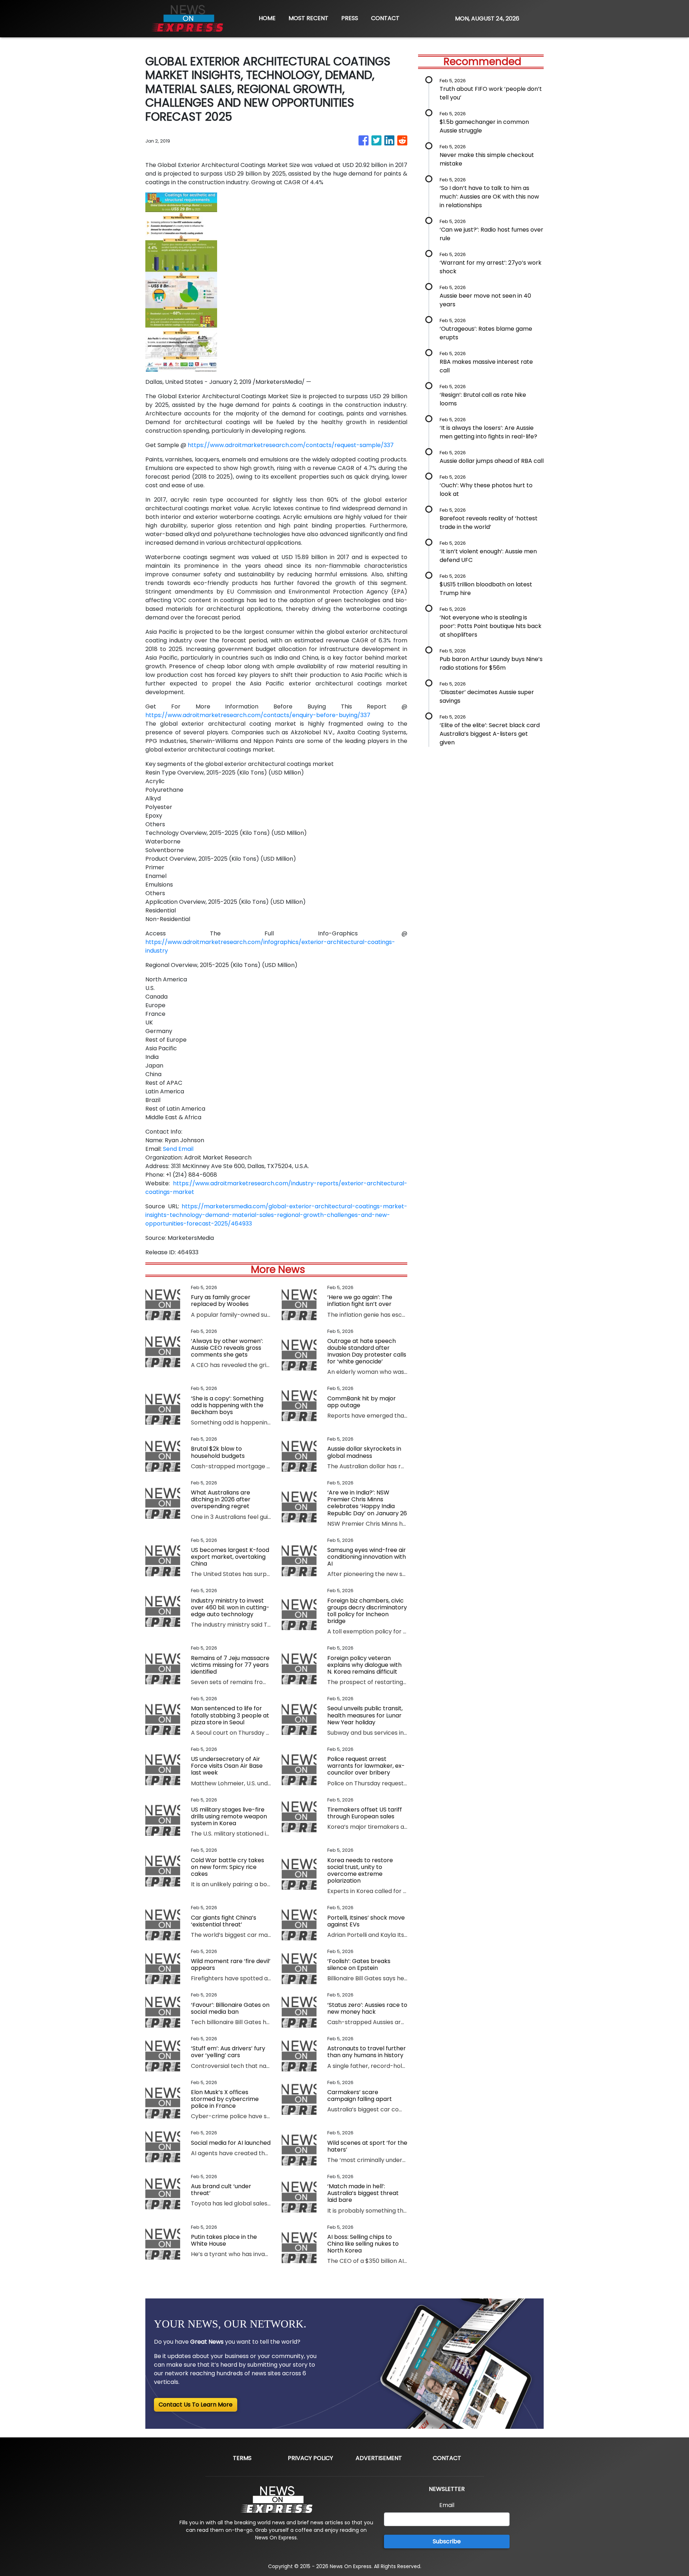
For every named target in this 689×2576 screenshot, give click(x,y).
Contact (447, 2458)
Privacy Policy (310, 2458)
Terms (242, 2458)
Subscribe (447, 2541)
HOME (267, 18)
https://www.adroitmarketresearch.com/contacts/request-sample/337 (291, 445)
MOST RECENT (308, 18)
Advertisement (379, 2458)
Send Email (178, 1149)
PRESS (350, 18)
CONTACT (385, 18)
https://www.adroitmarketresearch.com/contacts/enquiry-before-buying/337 (258, 715)
